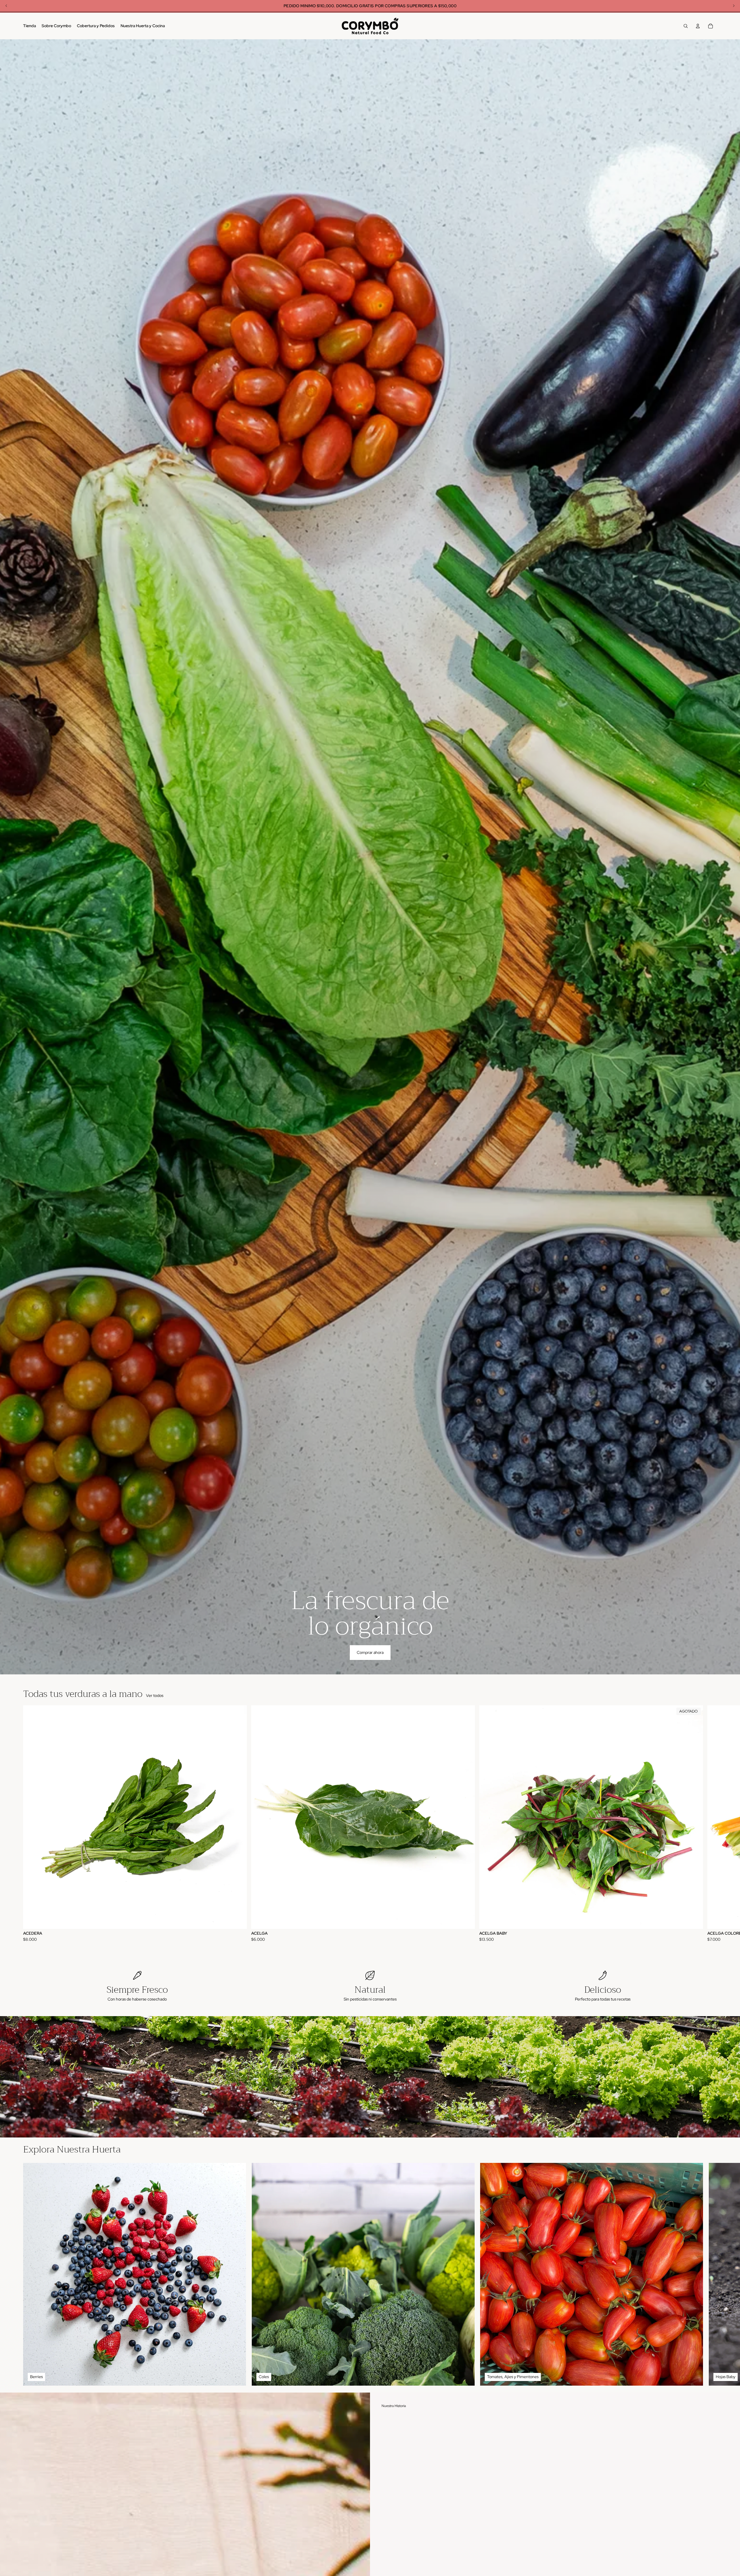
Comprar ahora (370, 1652)
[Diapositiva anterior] (7, 2077)
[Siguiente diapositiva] (711, 1824)
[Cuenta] (698, 26)
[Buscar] (686, 26)
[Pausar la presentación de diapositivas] (359, 2131)
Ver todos (155, 1695)
